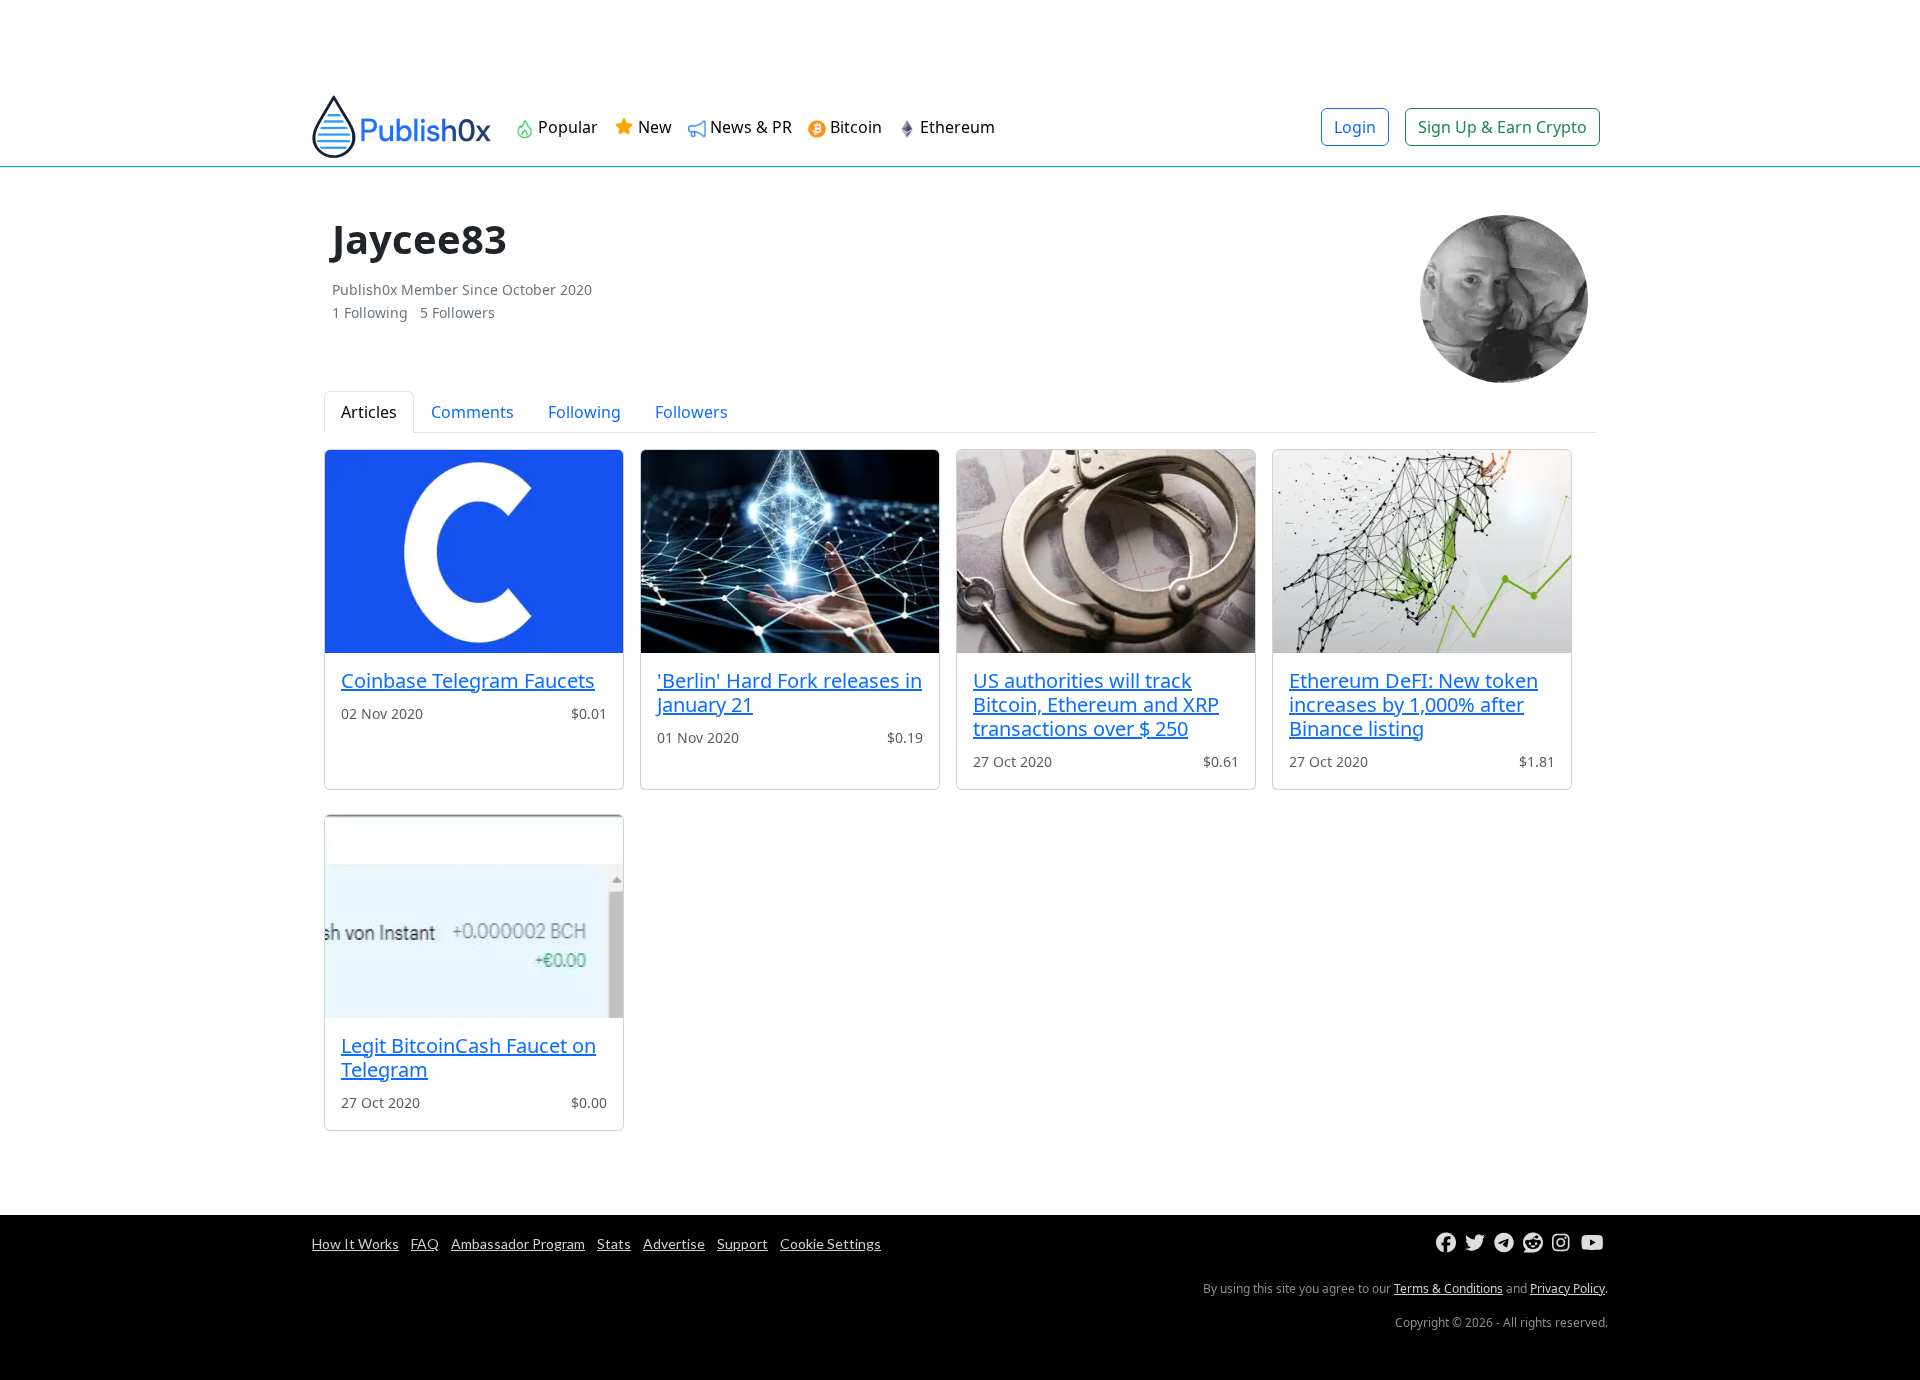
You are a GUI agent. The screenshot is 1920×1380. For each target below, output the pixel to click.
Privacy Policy (1567, 1288)
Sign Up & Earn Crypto (1502, 127)
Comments (472, 412)
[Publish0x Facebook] (1448, 1243)
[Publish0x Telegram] (1506, 1243)
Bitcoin (854, 127)
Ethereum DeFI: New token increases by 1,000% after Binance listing (1413, 704)
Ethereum (955, 127)
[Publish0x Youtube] (1593, 1243)
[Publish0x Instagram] (1564, 1243)
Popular (566, 127)
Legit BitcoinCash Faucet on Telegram (468, 1057)
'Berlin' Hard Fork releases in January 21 (789, 692)
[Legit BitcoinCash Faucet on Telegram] (474, 916)
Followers (691, 412)
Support (742, 1243)
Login (1355, 127)
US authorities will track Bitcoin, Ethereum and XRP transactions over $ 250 (1096, 704)
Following (584, 412)
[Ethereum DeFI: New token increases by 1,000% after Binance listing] (1422, 551)
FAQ (425, 1243)
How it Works (355, 1243)
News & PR (749, 127)
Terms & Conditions (1448, 1288)
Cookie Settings (830, 1243)
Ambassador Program (518, 1243)
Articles (369, 412)
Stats (614, 1243)
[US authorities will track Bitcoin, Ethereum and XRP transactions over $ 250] (1106, 551)
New (653, 127)
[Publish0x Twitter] (1477, 1243)
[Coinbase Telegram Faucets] (474, 551)
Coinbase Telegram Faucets (468, 680)
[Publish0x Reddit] (1535, 1243)
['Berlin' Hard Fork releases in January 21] (790, 551)
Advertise (674, 1243)
